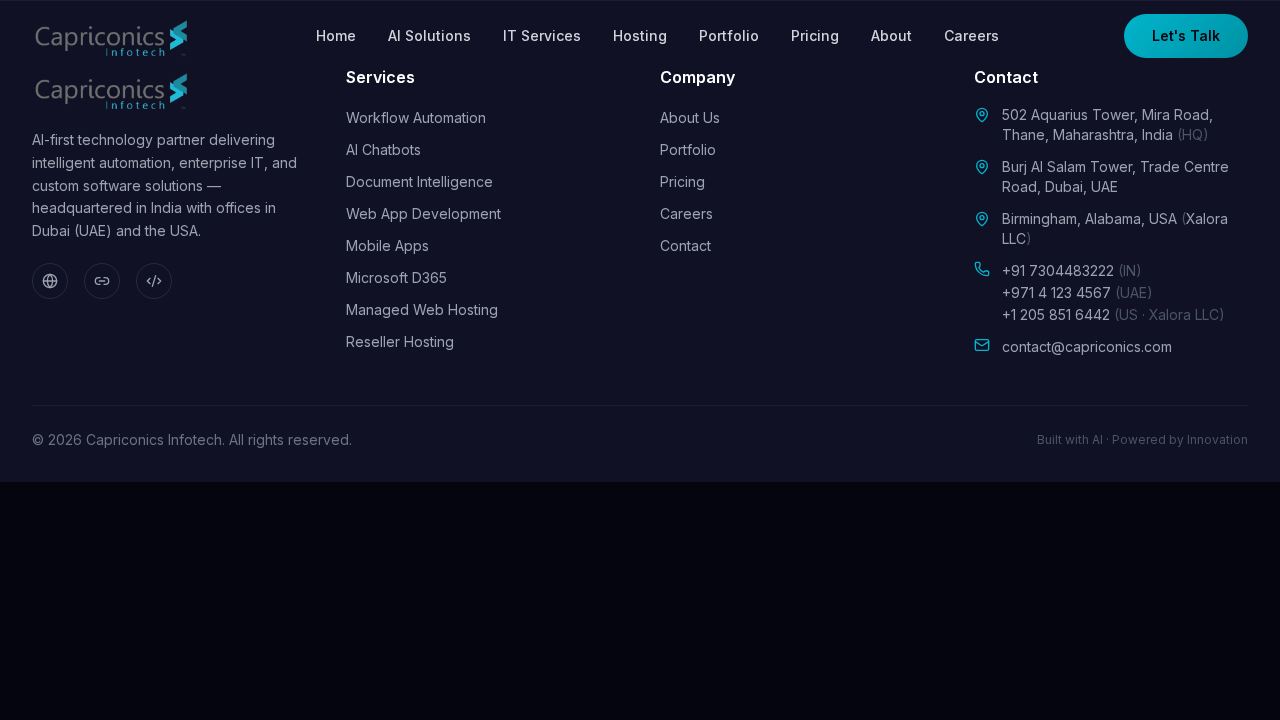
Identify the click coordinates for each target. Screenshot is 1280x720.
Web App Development (423, 213)
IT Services (542, 35)
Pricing (815, 35)
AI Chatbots (383, 149)
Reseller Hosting (400, 341)
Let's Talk (1186, 35)
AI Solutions (429, 35)
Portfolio (729, 35)
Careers (971, 35)
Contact (685, 245)
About (891, 35)
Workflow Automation (416, 117)
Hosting (640, 35)
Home (336, 35)
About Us (690, 117)
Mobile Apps (387, 245)
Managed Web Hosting (422, 309)
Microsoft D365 (396, 277)
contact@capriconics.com (1087, 346)
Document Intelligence (419, 181)
